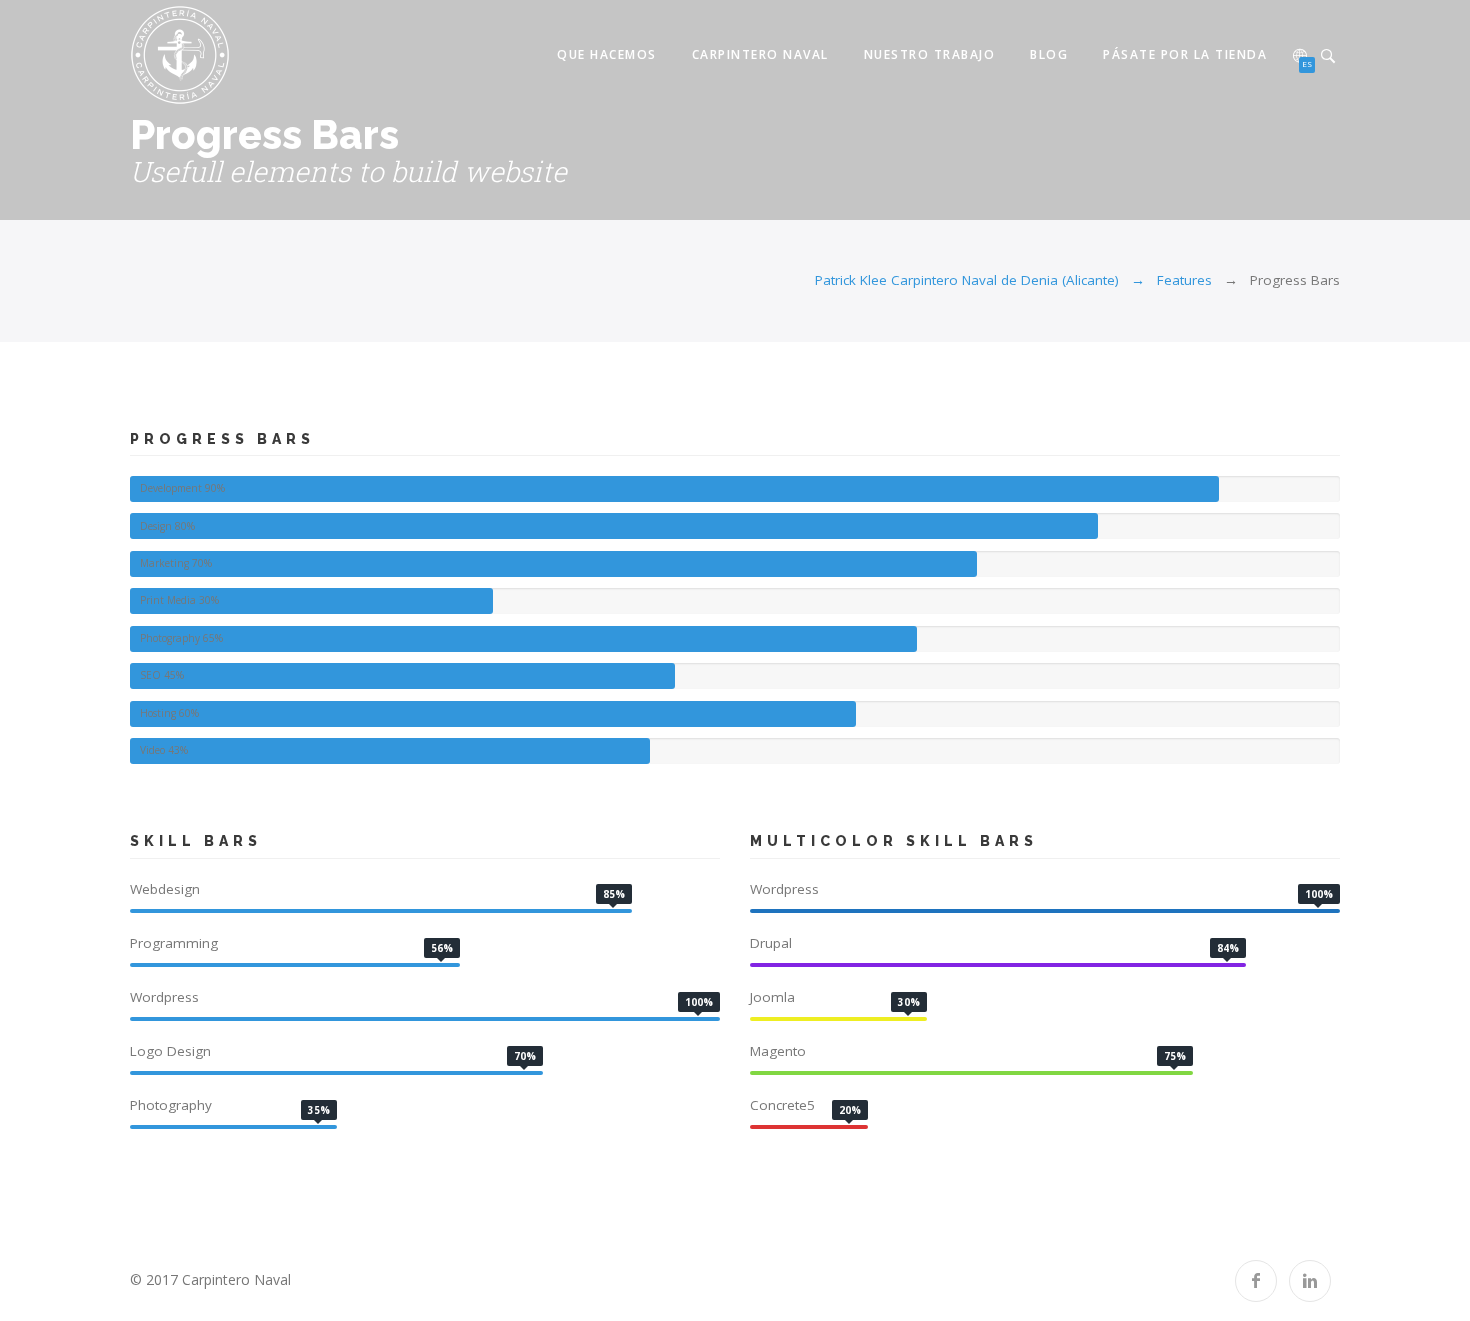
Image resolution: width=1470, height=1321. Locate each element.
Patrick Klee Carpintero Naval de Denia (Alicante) (967, 280)
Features (1184, 280)
